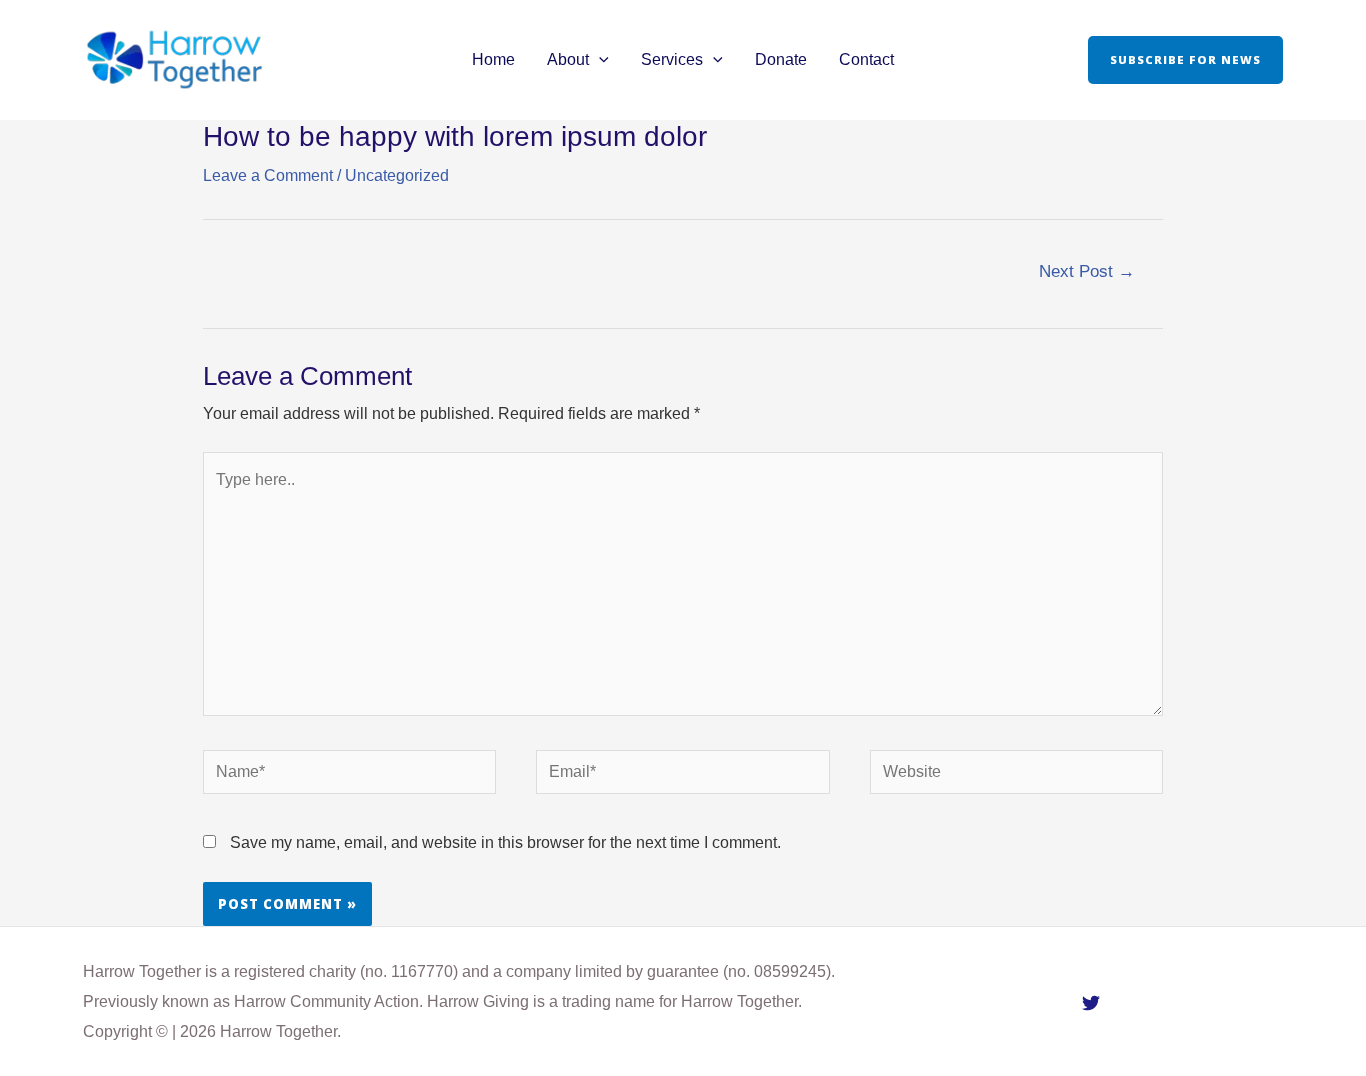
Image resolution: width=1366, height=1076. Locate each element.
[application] (599, 60)
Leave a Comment (268, 175)
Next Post (1087, 271)
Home (493, 59)
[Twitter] (1091, 1003)
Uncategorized (397, 175)
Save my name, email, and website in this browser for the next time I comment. (505, 842)
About (568, 59)
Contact (866, 59)
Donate (781, 59)
